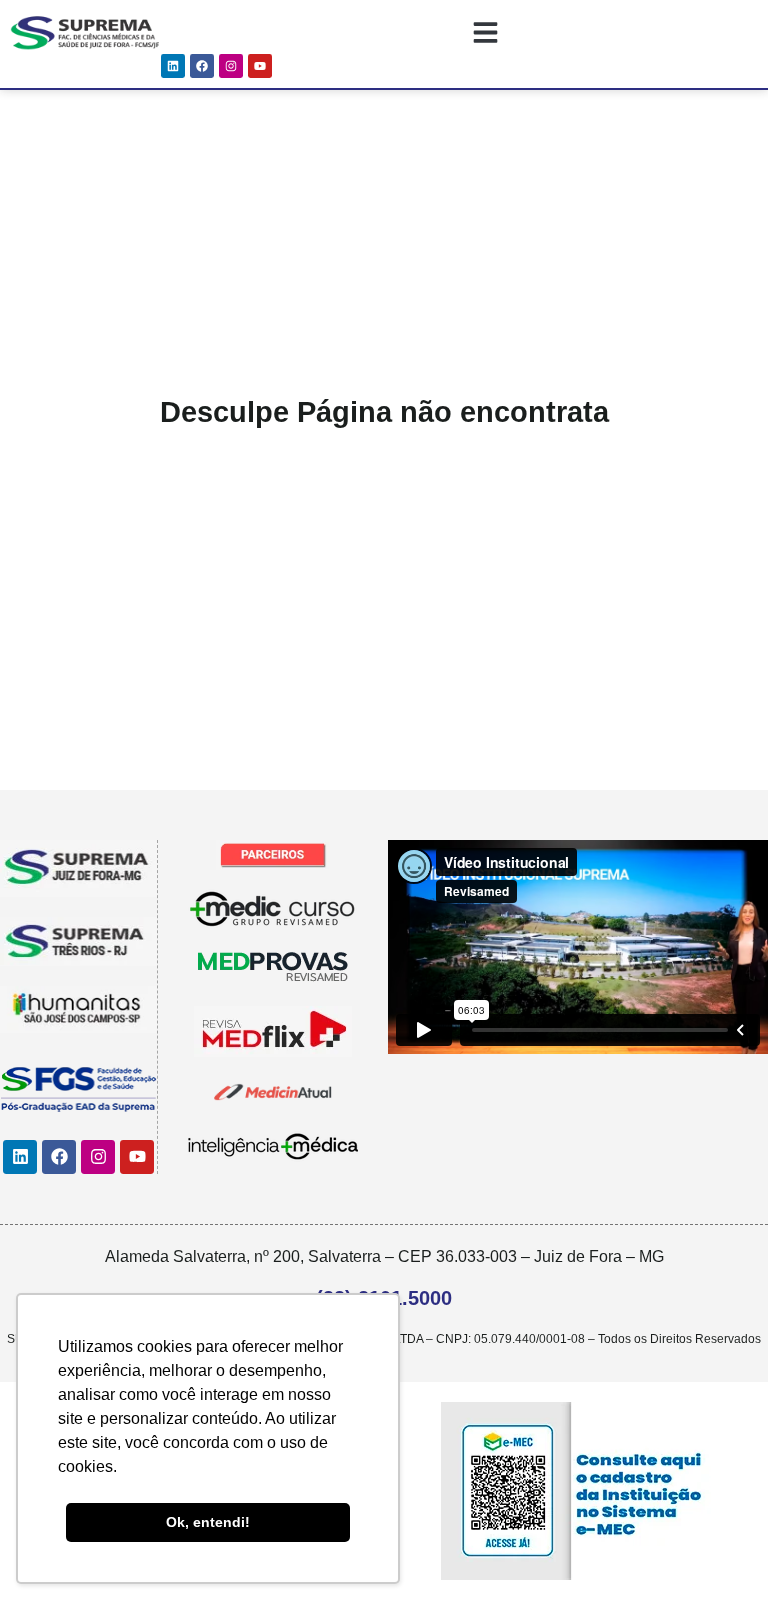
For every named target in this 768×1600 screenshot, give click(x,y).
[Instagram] (231, 66)
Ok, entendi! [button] (208, 1522)
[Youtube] (260, 66)
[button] (486, 32)
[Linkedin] (173, 66)
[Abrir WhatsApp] (718, 1549)
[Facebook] (202, 66)
